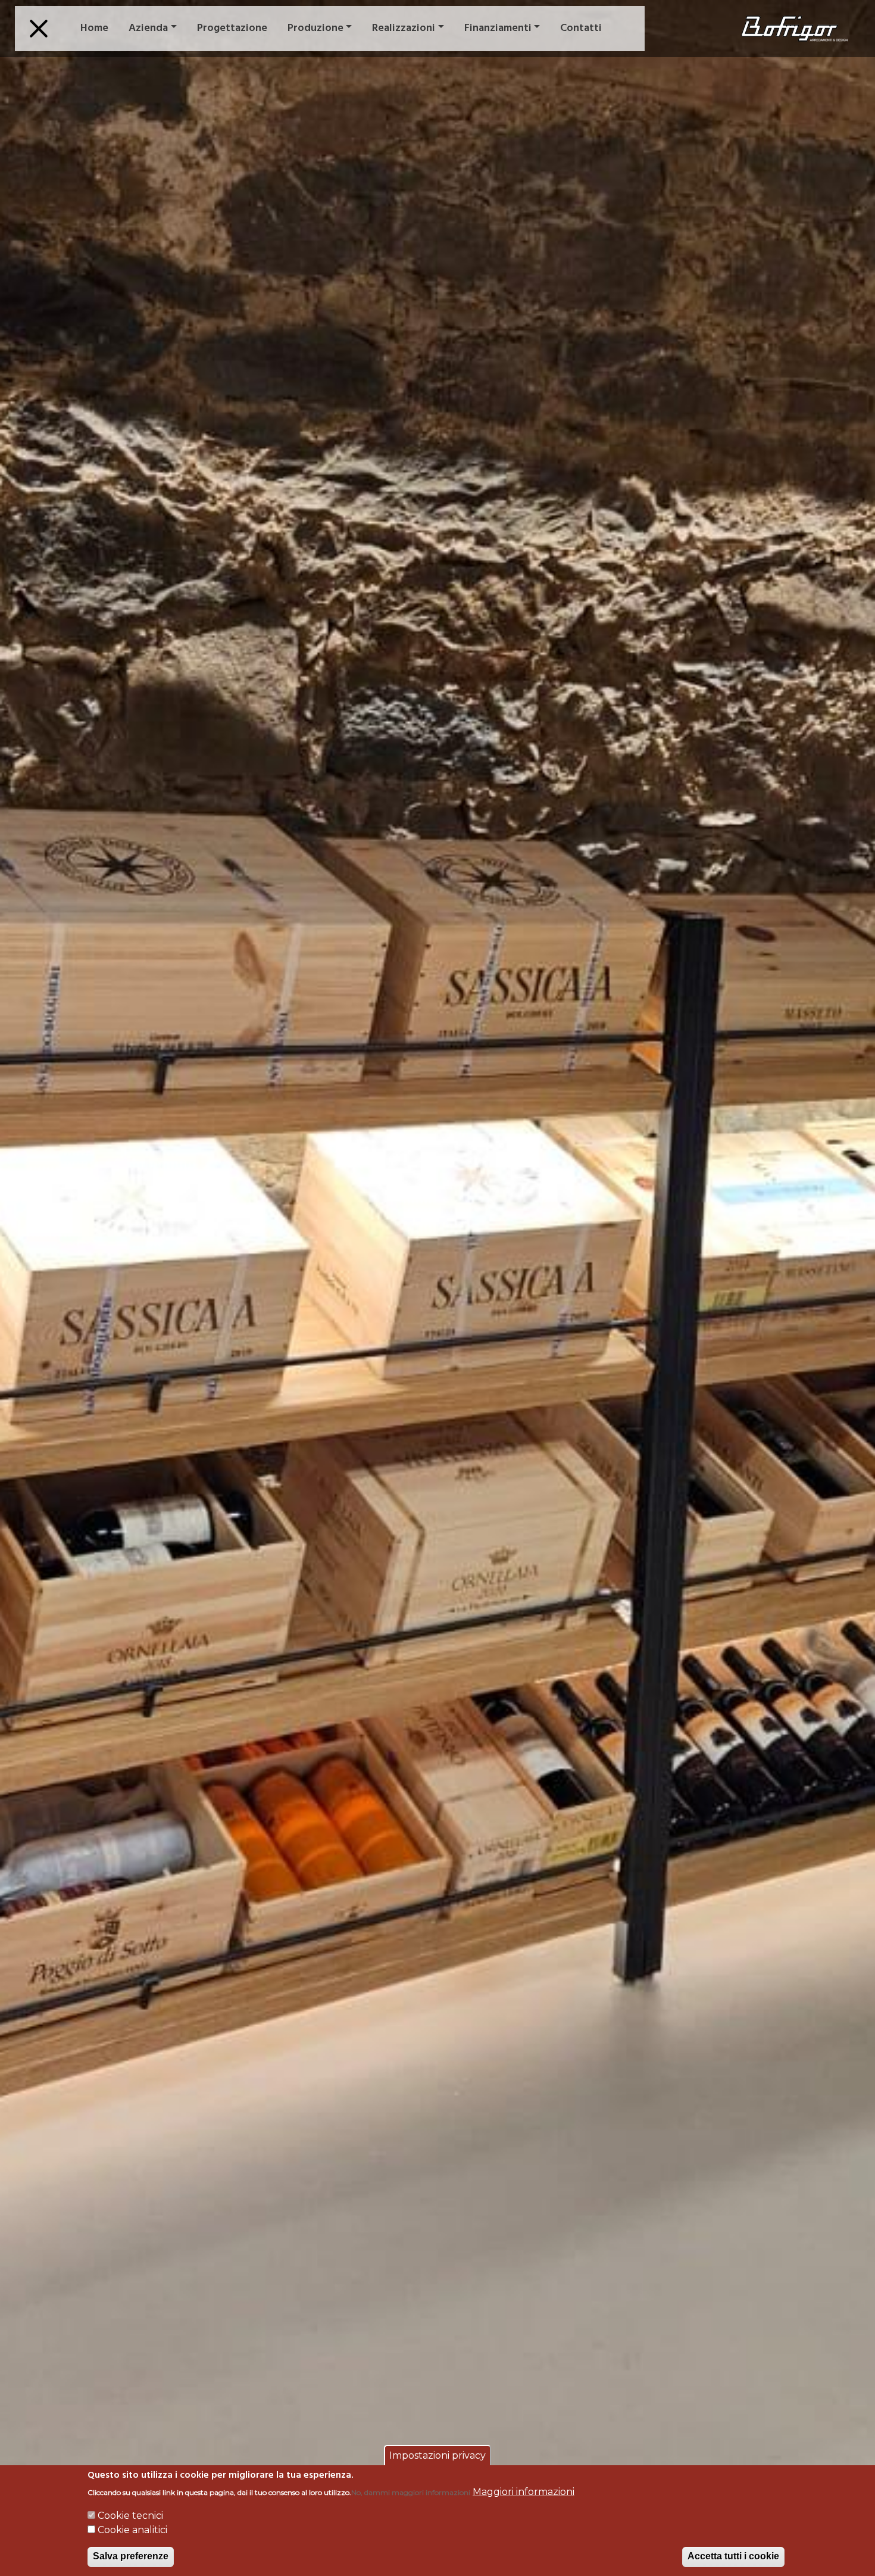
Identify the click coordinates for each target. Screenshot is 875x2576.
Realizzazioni (404, 28)
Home (94, 28)
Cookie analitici (132, 2529)
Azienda (148, 28)
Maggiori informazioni (524, 2491)
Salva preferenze (131, 2556)
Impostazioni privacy (437, 2455)
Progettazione (232, 28)
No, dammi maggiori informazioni (411, 2492)
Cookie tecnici (130, 2515)
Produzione (315, 28)
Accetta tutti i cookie (733, 2556)
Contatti (581, 28)
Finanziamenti (498, 28)
